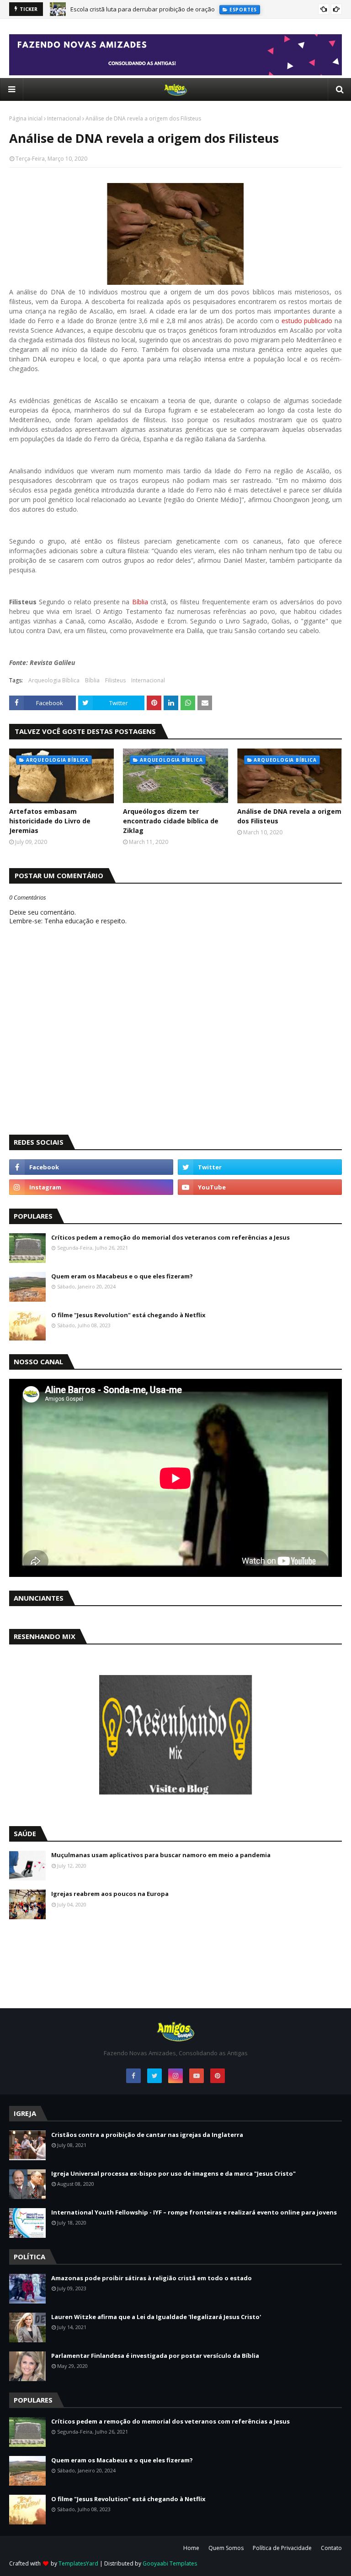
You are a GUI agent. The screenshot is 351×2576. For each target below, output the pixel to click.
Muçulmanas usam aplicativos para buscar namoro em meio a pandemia (161, 1855)
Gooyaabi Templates (170, 2563)
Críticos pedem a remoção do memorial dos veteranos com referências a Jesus (170, 1237)
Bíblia (140, 602)
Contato (331, 2548)
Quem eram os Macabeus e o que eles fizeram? (122, 1276)
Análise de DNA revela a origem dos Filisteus (289, 816)
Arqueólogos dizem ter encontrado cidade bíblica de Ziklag (171, 821)
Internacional (64, 118)
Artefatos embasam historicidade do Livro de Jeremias (50, 821)
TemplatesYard (78, 2563)
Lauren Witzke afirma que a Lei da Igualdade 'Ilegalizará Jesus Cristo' (156, 2317)
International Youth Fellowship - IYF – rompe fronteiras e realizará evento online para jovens (194, 2212)
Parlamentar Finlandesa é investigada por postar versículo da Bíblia (155, 2356)
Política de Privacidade (282, 2548)
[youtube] (260, 1187)
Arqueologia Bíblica (54, 680)
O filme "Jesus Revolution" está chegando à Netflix (128, 1315)
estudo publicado (307, 321)
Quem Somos (226, 2548)
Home (191, 2548)
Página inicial (26, 118)
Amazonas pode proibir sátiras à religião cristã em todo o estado (152, 2278)
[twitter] (260, 1167)
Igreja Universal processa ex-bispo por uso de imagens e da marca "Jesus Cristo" (173, 2173)
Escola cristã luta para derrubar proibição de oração (143, 9)
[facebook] (91, 1167)
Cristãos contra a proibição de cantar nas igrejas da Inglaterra (147, 2135)
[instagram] (91, 1187)
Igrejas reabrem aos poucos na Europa (110, 1894)
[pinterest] (218, 2076)
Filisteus (115, 680)
